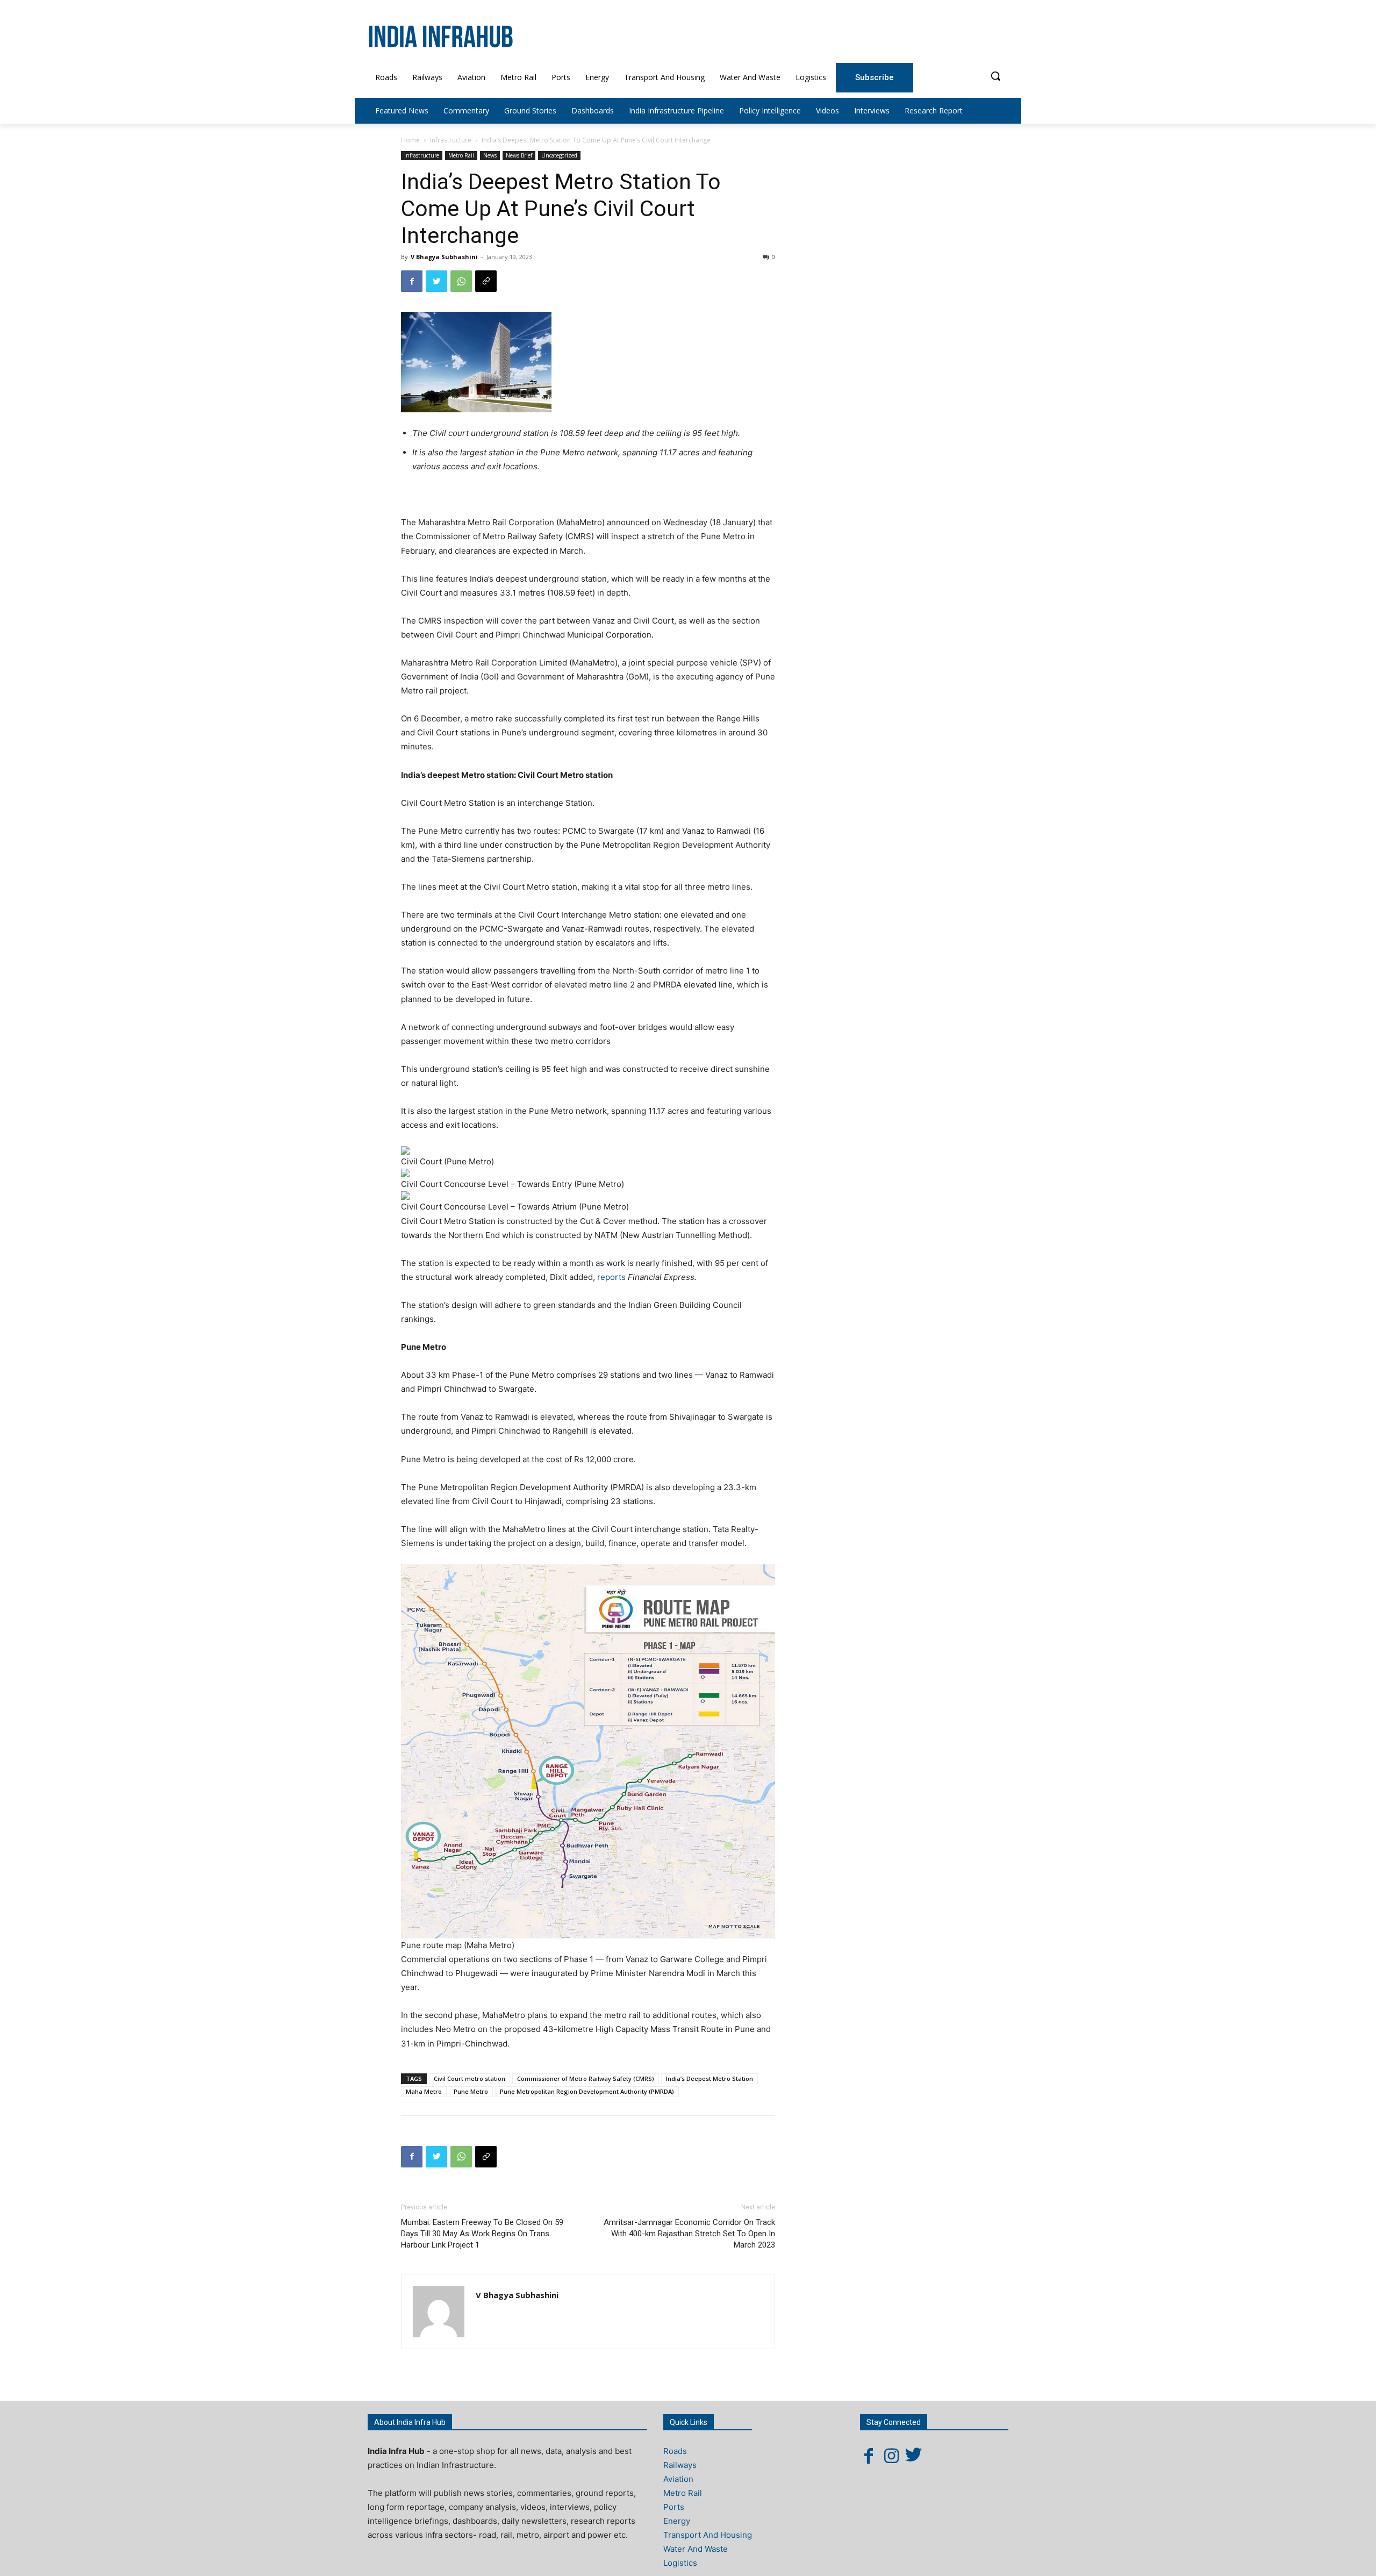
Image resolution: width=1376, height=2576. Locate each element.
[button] (995, 76)
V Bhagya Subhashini (444, 257)
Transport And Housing (708, 2535)
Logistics (680, 2563)
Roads (675, 2451)
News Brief (519, 155)
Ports (674, 2507)
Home (410, 140)
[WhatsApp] (461, 281)
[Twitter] (436, 281)
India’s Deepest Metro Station (709, 2078)
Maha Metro (424, 2091)
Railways (680, 2465)
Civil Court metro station (470, 2078)
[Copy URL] (486, 281)
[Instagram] (891, 2456)
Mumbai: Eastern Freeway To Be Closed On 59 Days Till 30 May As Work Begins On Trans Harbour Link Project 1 (482, 2234)
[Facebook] (412, 281)
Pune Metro (471, 2091)
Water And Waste (696, 2549)
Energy (677, 2521)
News (490, 155)
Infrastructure (451, 140)
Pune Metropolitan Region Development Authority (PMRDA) (587, 2091)
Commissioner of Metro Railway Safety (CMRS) (586, 2078)
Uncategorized (559, 155)
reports (611, 1277)
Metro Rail (461, 155)
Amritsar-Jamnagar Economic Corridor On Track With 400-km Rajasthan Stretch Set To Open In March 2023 (689, 2234)
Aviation (678, 2479)
